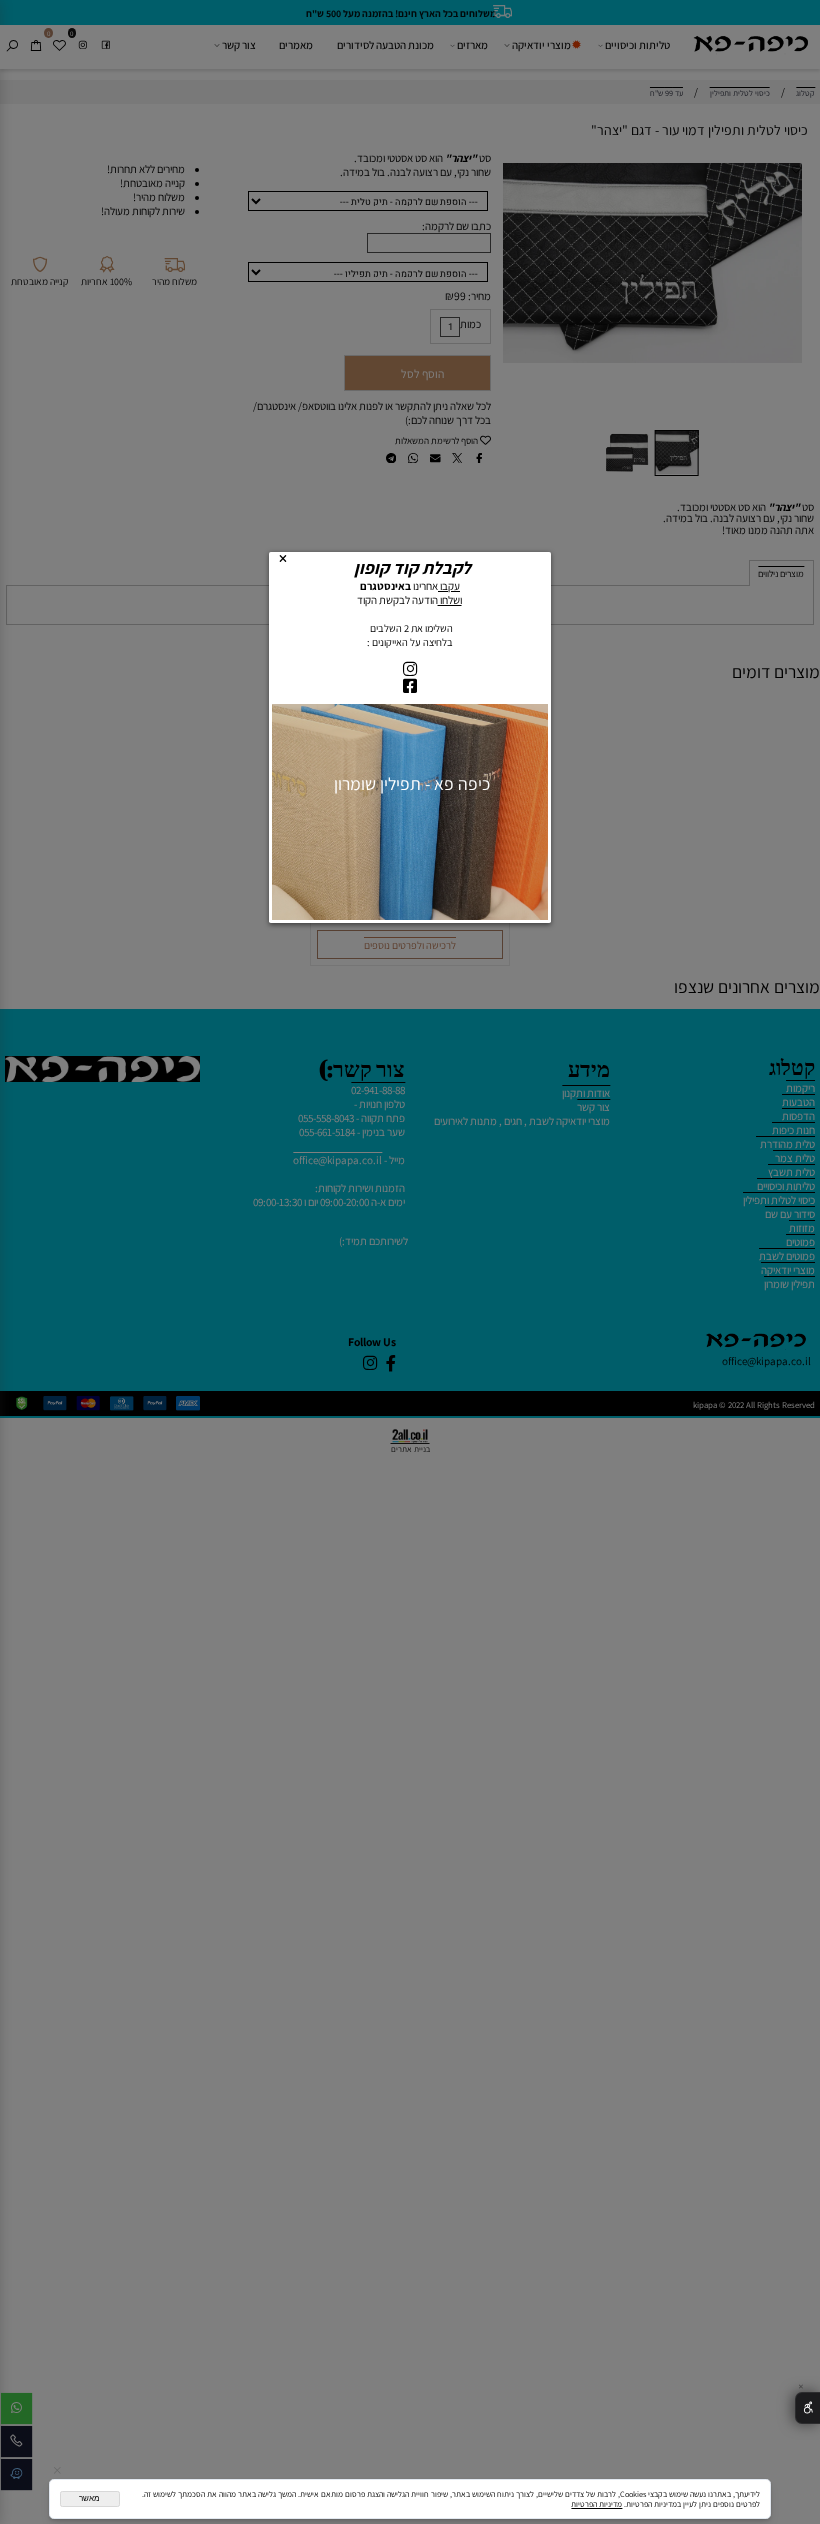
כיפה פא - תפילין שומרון (410, 784)
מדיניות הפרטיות (596, 2504)
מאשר (89, 2498)
